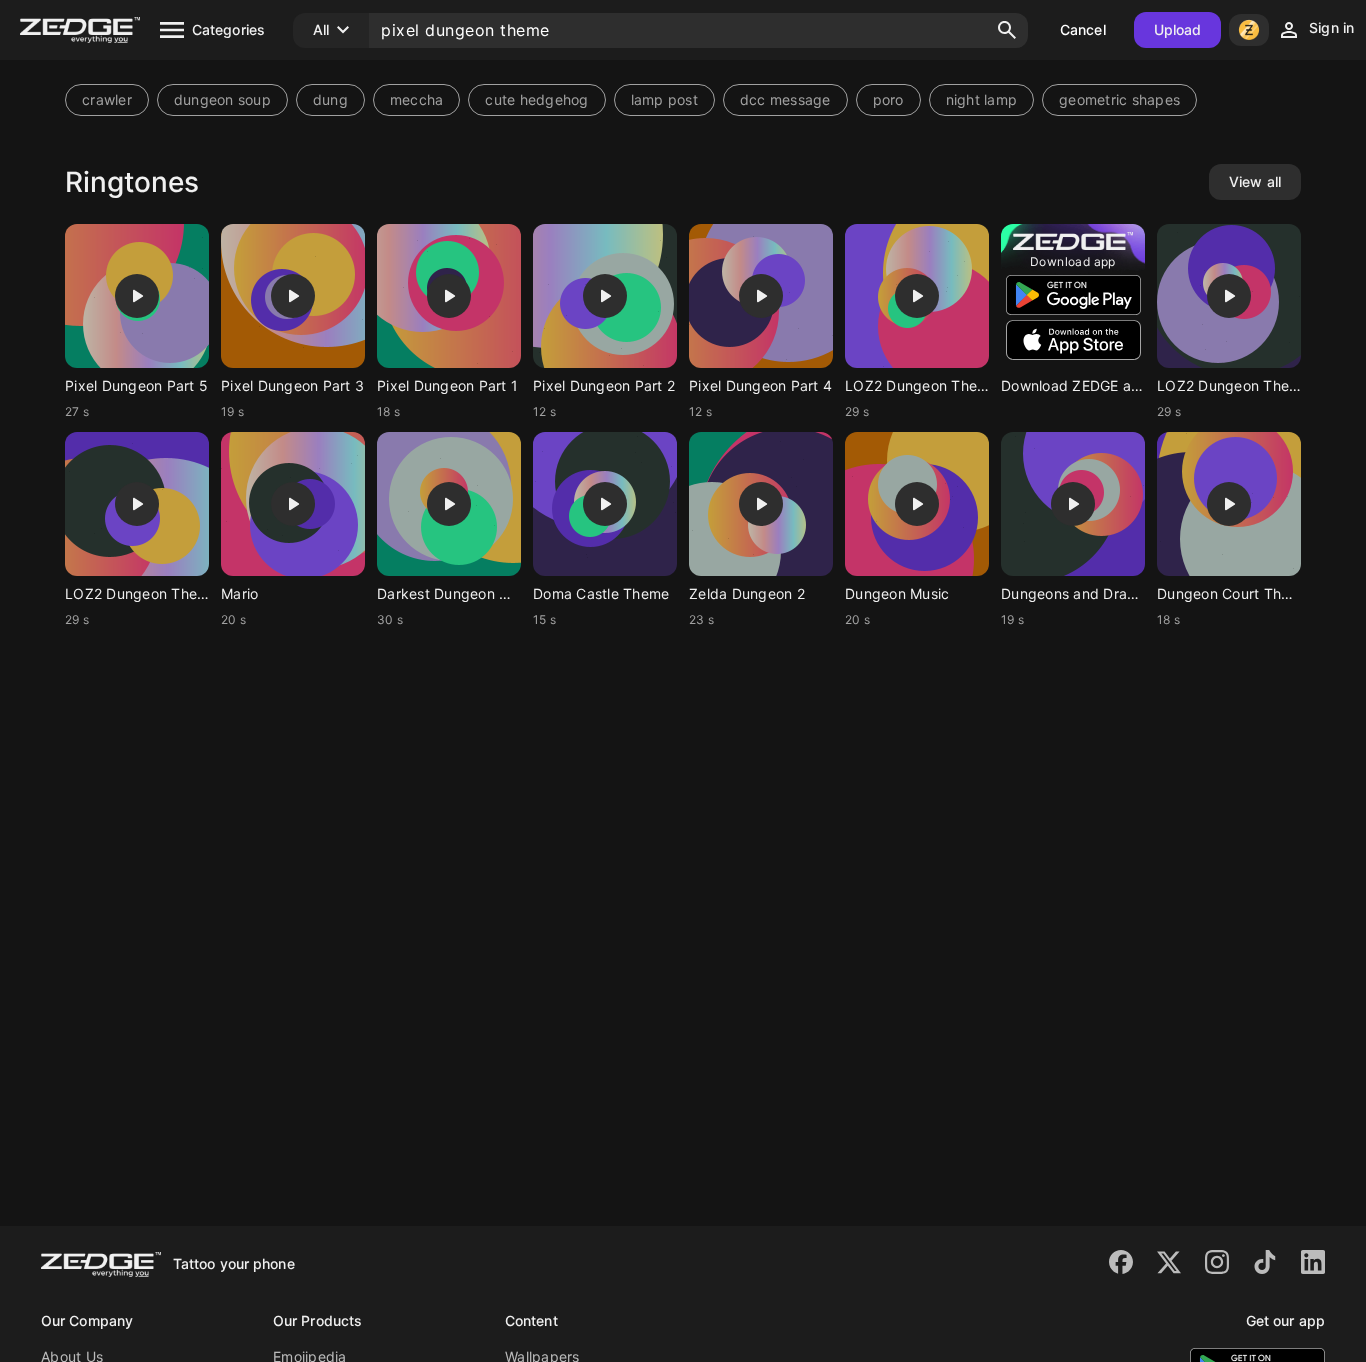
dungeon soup (222, 99)
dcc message (785, 99)
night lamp (982, 99)
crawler (107, 99)
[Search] (1007, 30)
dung (330, 99)
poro (888, 99)
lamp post (664, 99)
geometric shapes (1119, 99)
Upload (1178, 29)
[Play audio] (137, 296)
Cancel (1083, 29)
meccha (417, 99)
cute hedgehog (536, 99)
